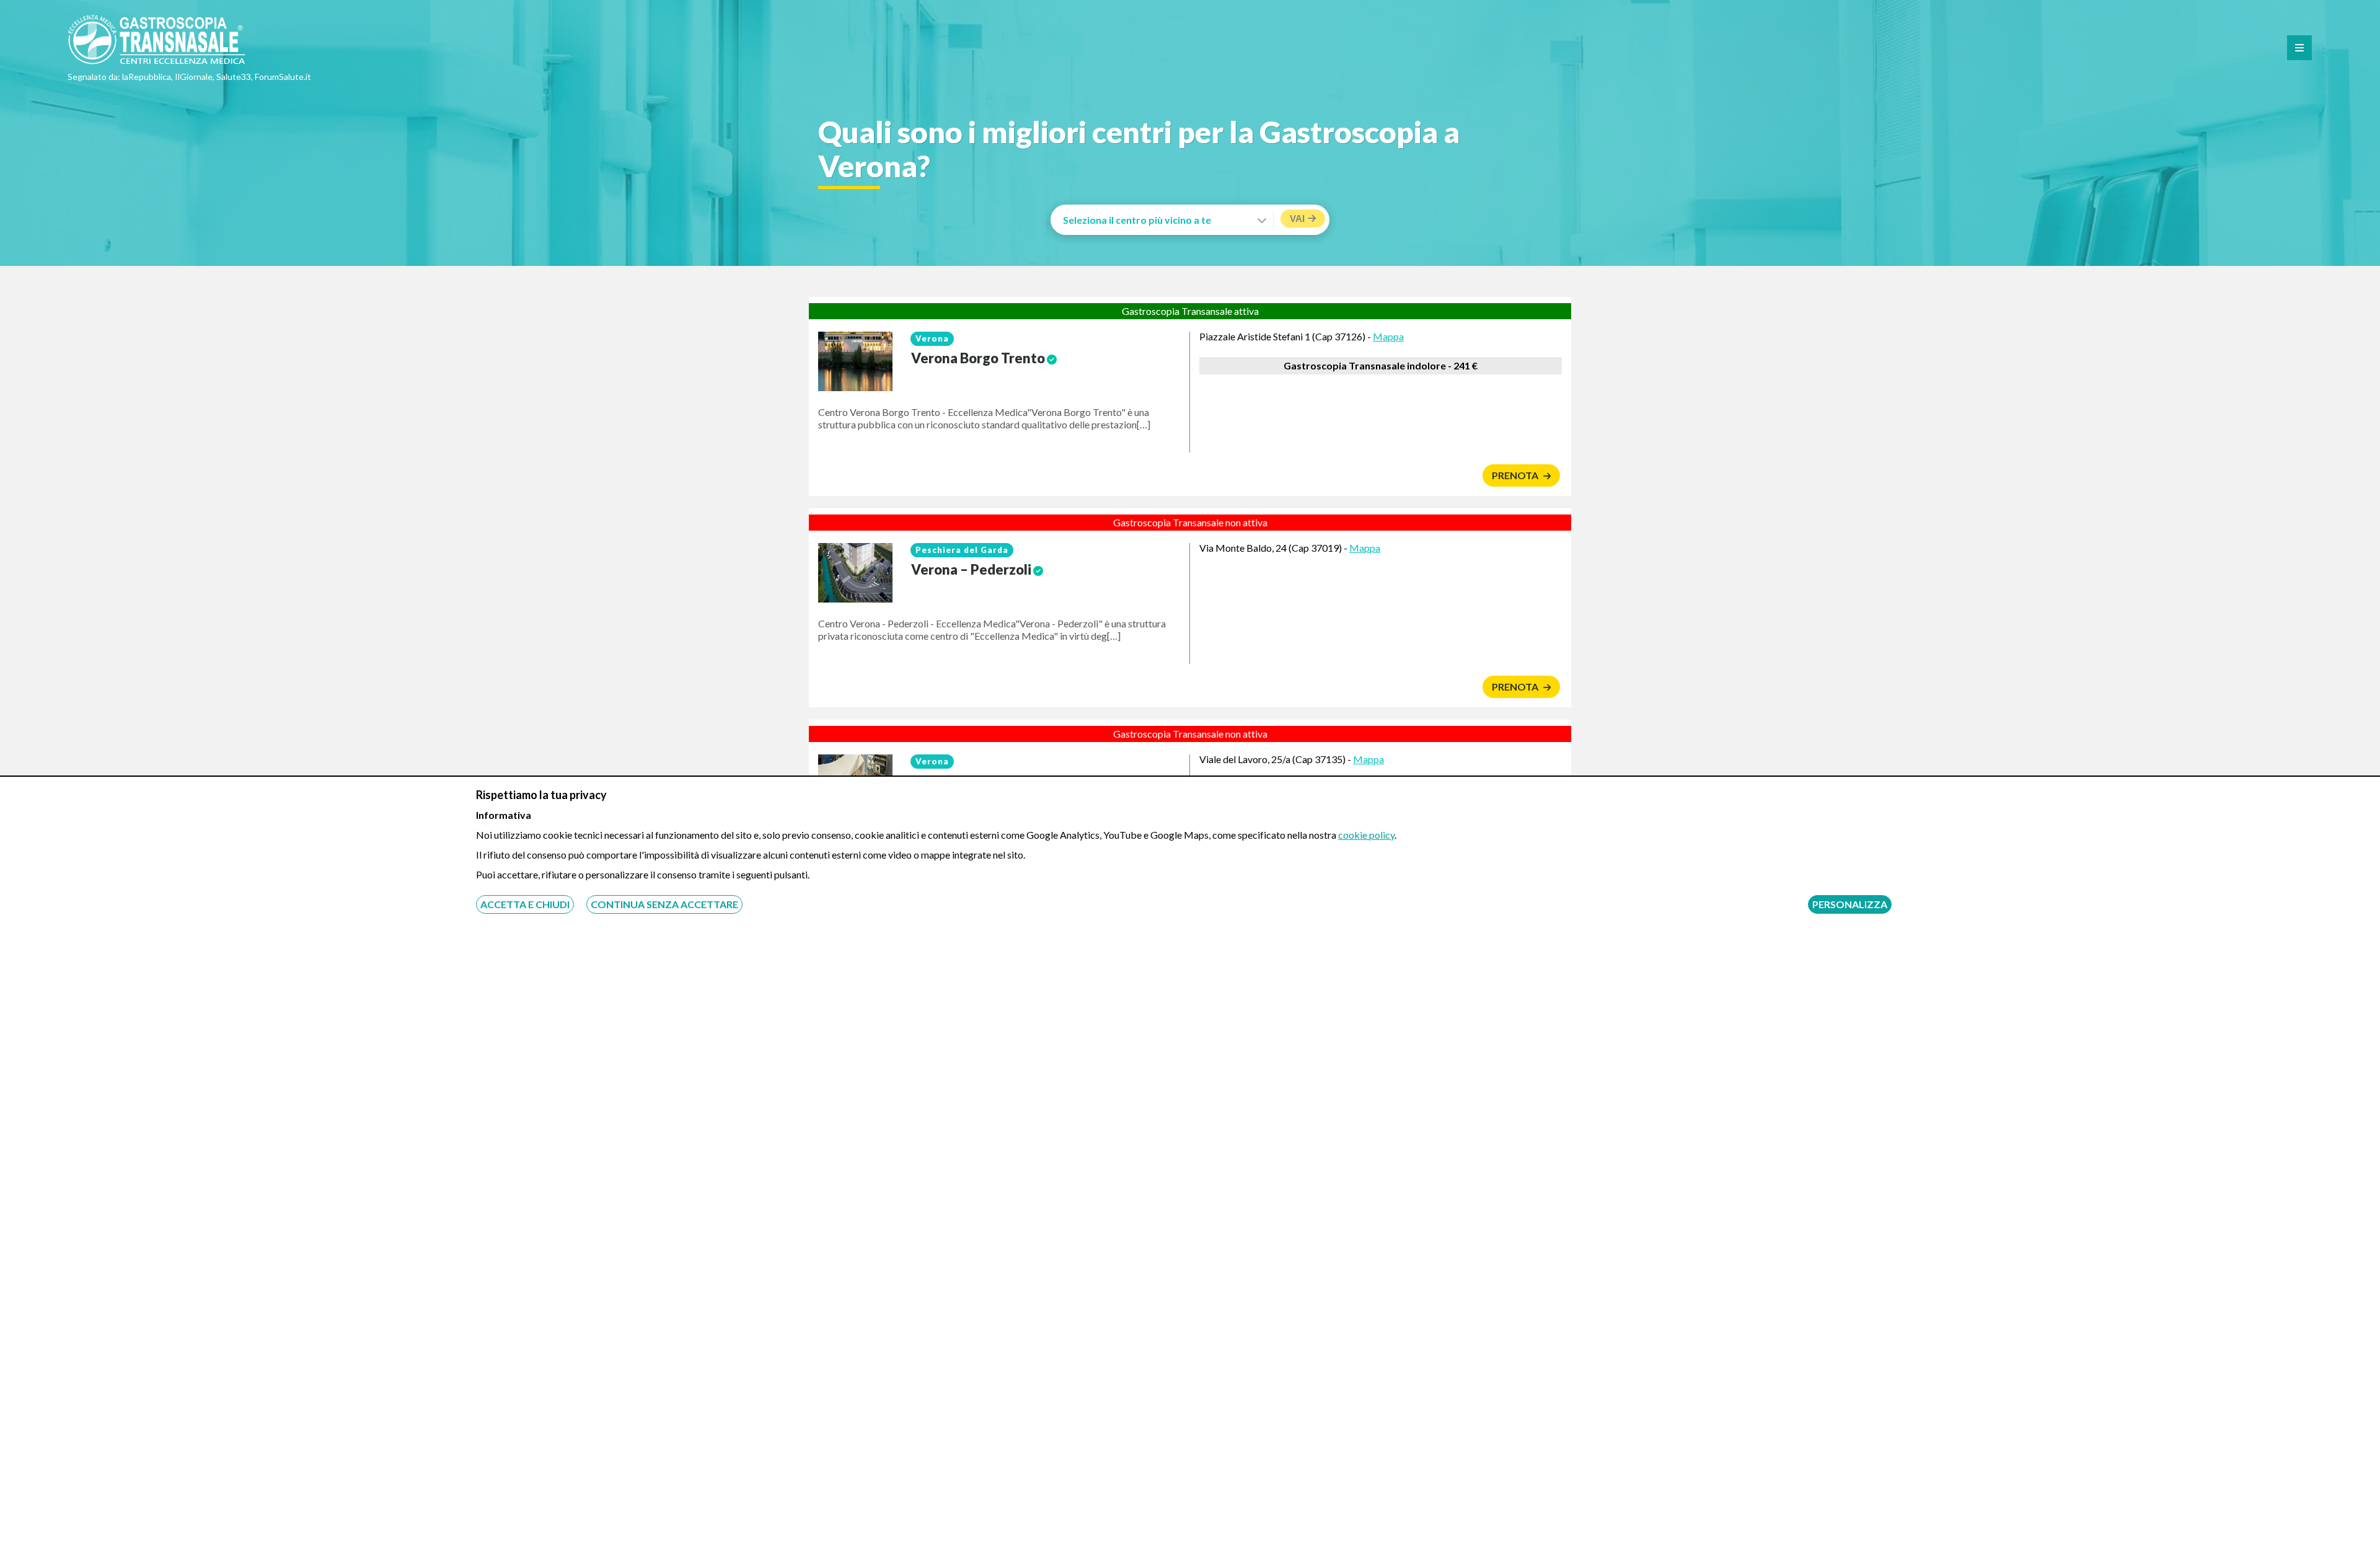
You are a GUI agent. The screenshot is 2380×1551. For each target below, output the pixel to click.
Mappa (1388, 336)
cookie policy (1366, 835)
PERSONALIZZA (1850, 904)
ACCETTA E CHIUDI (525, 904)
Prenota (1516, 475)
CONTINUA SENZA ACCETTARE (664, 904)
